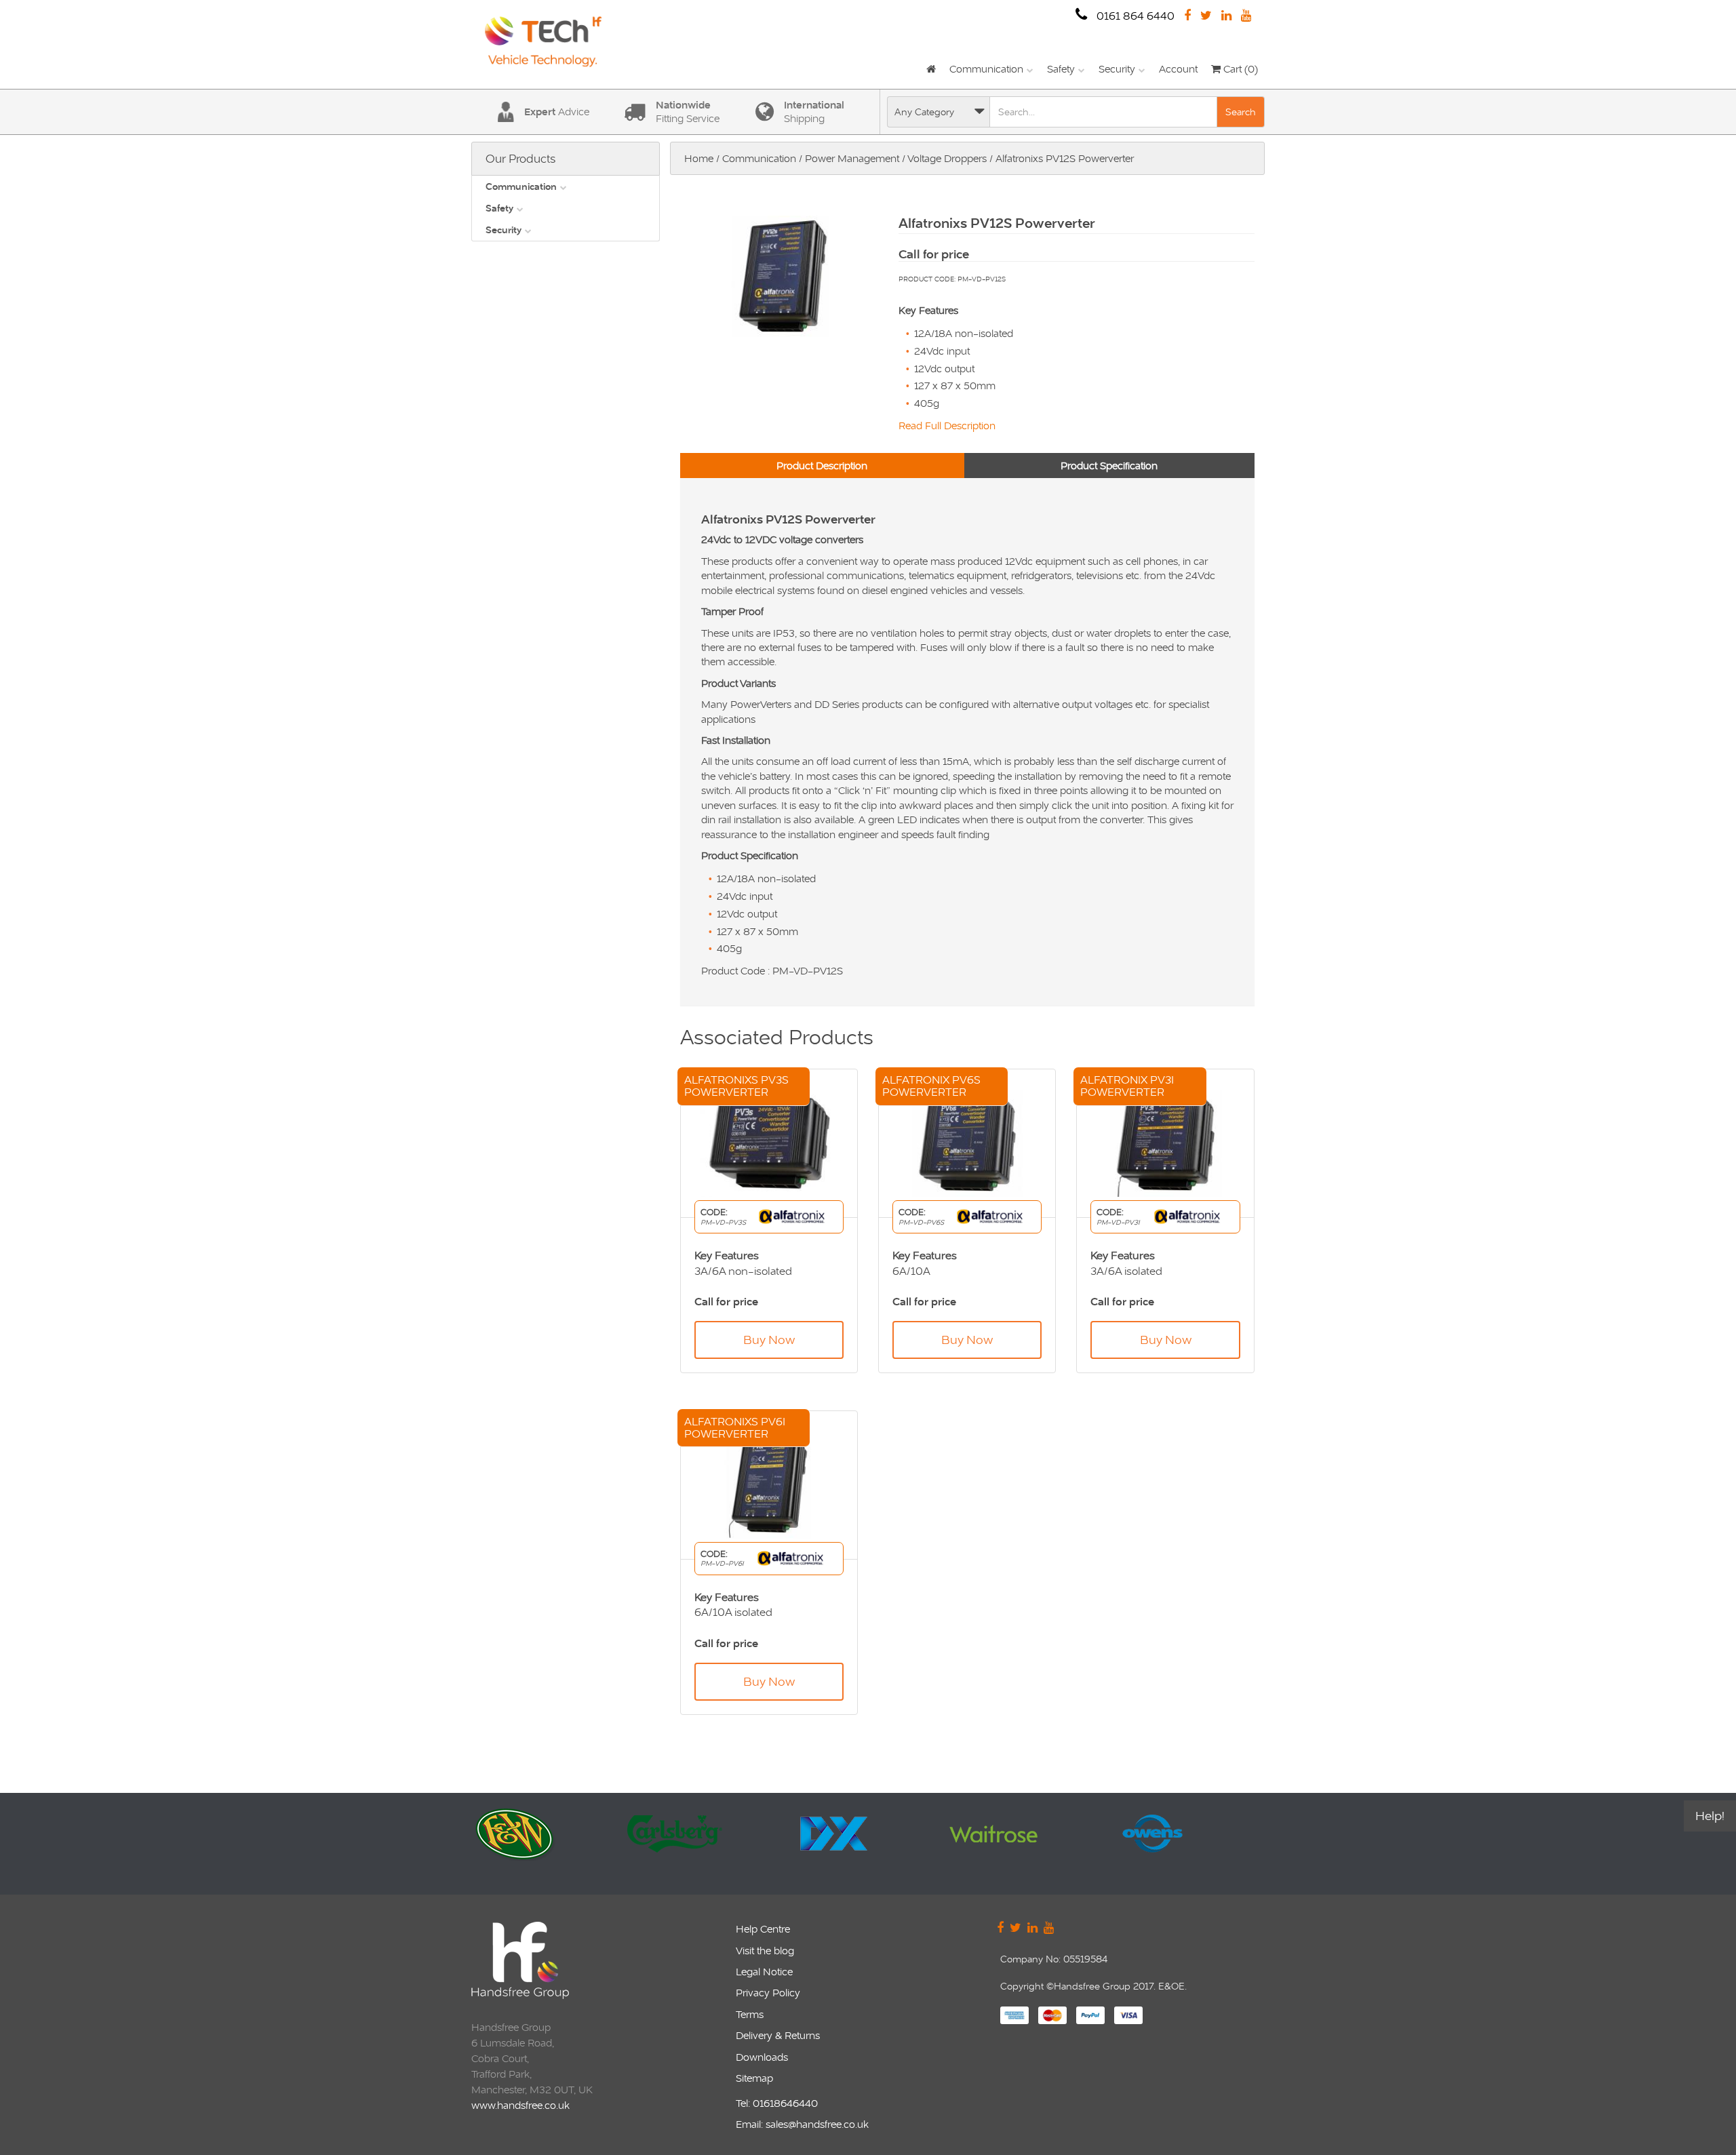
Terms (750, 2014)
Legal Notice (764, 1972)
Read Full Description (947, 426)
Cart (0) (1239, 69)
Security (1117, 69)
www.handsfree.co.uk (520, 2105)
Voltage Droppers (947, 158)
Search (1241, 112)
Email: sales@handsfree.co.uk (802, 2124)
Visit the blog (765, 1951)
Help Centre (763, 1929)
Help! (1710, 1816)
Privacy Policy (768, 1993)
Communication (986, 69)
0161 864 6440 (1134, 16)
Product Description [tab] (822, 466)
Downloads (762, 2057)
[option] (548, 1844)
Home (699, 158)
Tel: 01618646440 (777, 2103)
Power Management (852, 158)
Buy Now (769, 1340)
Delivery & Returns (778, 2035)
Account (1178, 69)
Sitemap (754, 2078)
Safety (1061, 69)
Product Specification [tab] (1109, 466)
